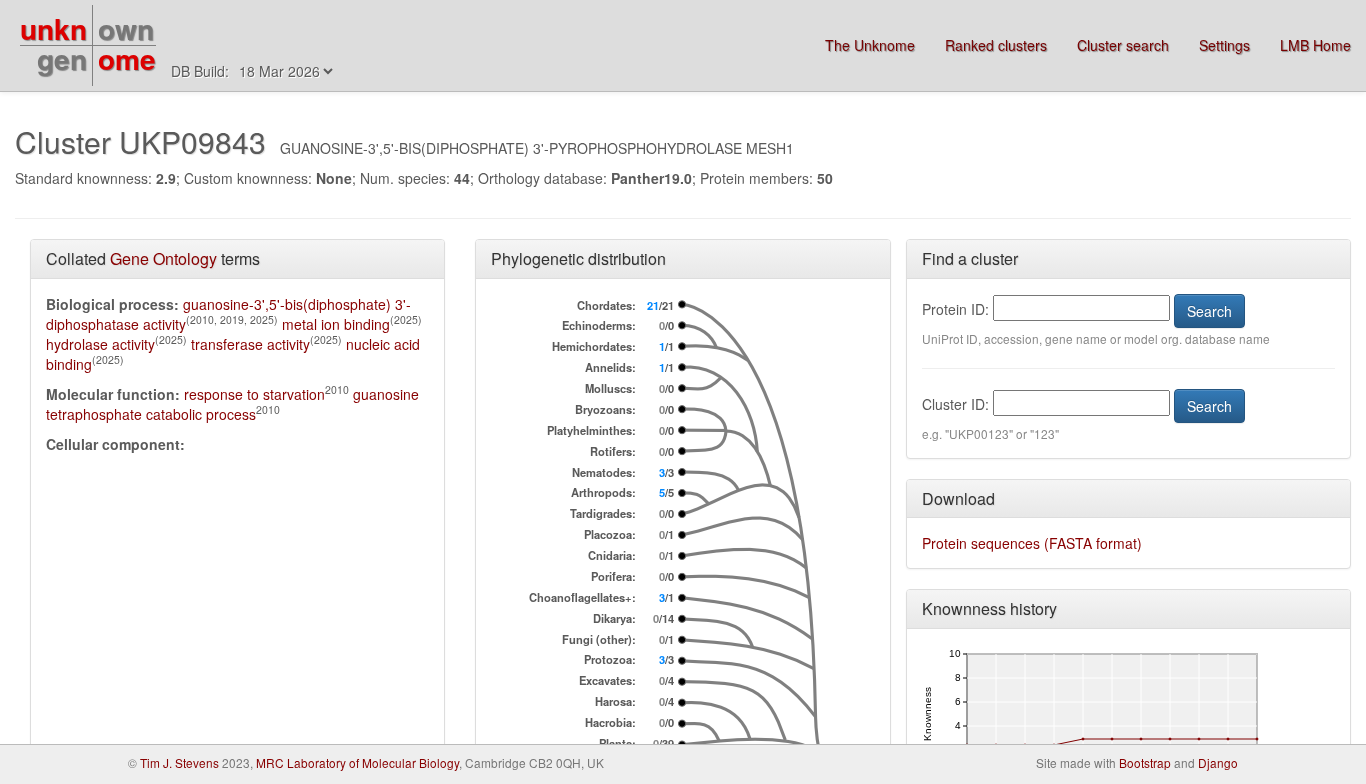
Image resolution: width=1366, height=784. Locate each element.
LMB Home (1315, 45)
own (126, 28)
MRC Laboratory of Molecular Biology (357, 762)
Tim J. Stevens (179, 762)
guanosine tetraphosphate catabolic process (232, 404)
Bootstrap (1145, 762)
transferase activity (250, 344)
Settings (1224, 45)
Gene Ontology (163, 258)
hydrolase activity (100, 344)
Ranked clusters (996, 45)
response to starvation (254, 394)
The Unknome (870, 45)
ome (127, 58)
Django (1218, 762)
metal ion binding (336, 324)
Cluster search (1123, 45)
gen (62, 58)
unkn (53, 28)
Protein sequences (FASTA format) (1032, 543)
